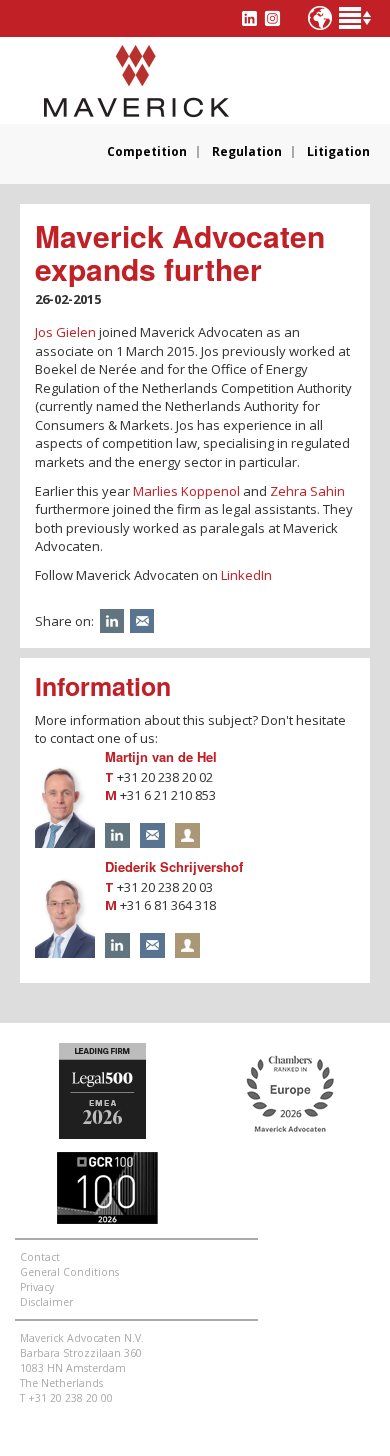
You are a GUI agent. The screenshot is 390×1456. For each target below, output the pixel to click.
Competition (147, 152)
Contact (40, 1257)
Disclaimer (46, 1302)
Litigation (338, 152)
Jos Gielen (65, 332)
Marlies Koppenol (186, 491)
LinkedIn (246, 575)
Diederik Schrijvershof (174, 866)
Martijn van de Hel (161, 756)
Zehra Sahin (307, 491)
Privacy (37, 1287)
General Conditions (69, 1272)
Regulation (247, 152)
